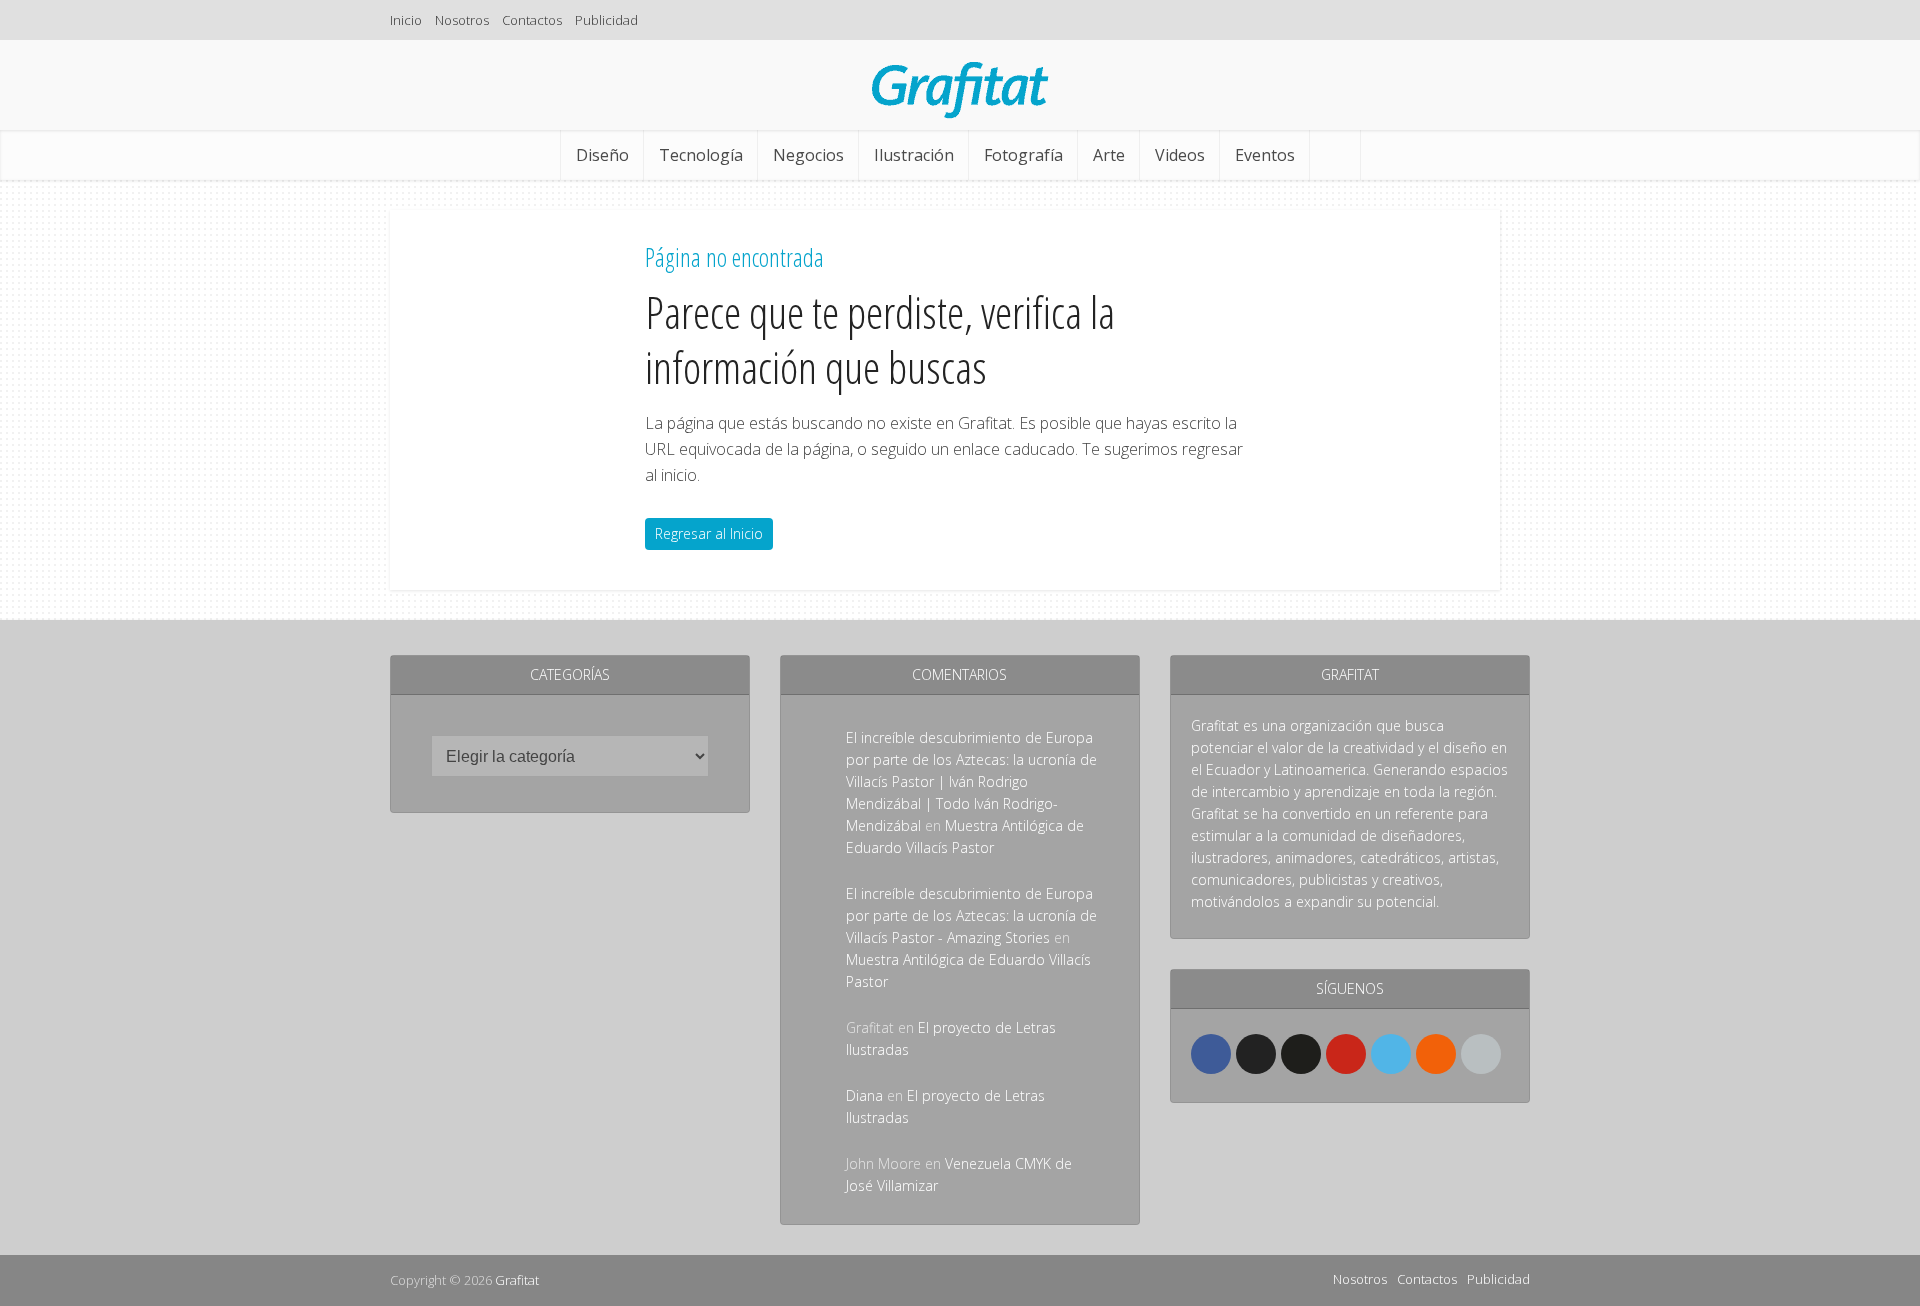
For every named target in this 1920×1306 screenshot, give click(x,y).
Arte (1109, 155)
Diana (864, 1095)
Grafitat (517, 1280)
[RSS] (1436, 1054)
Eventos (1265, 155)
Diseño (602, 155)
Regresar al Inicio (709, 533)
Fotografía (1023, 155)
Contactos (532, 20)
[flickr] (1301, 1054)
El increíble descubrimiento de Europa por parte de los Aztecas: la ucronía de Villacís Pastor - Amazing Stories (971, 915)
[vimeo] (1391, 1054)
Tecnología (701, 155)
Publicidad (606, 20)
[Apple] (1481, 1054)
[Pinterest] (1346, 1054)
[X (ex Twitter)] (1256, 1054)
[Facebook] (1211, 1054)
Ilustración (914, 155)
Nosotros (462, 20)
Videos (1180, 155)
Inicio (406, 20)
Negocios (808, 155)
